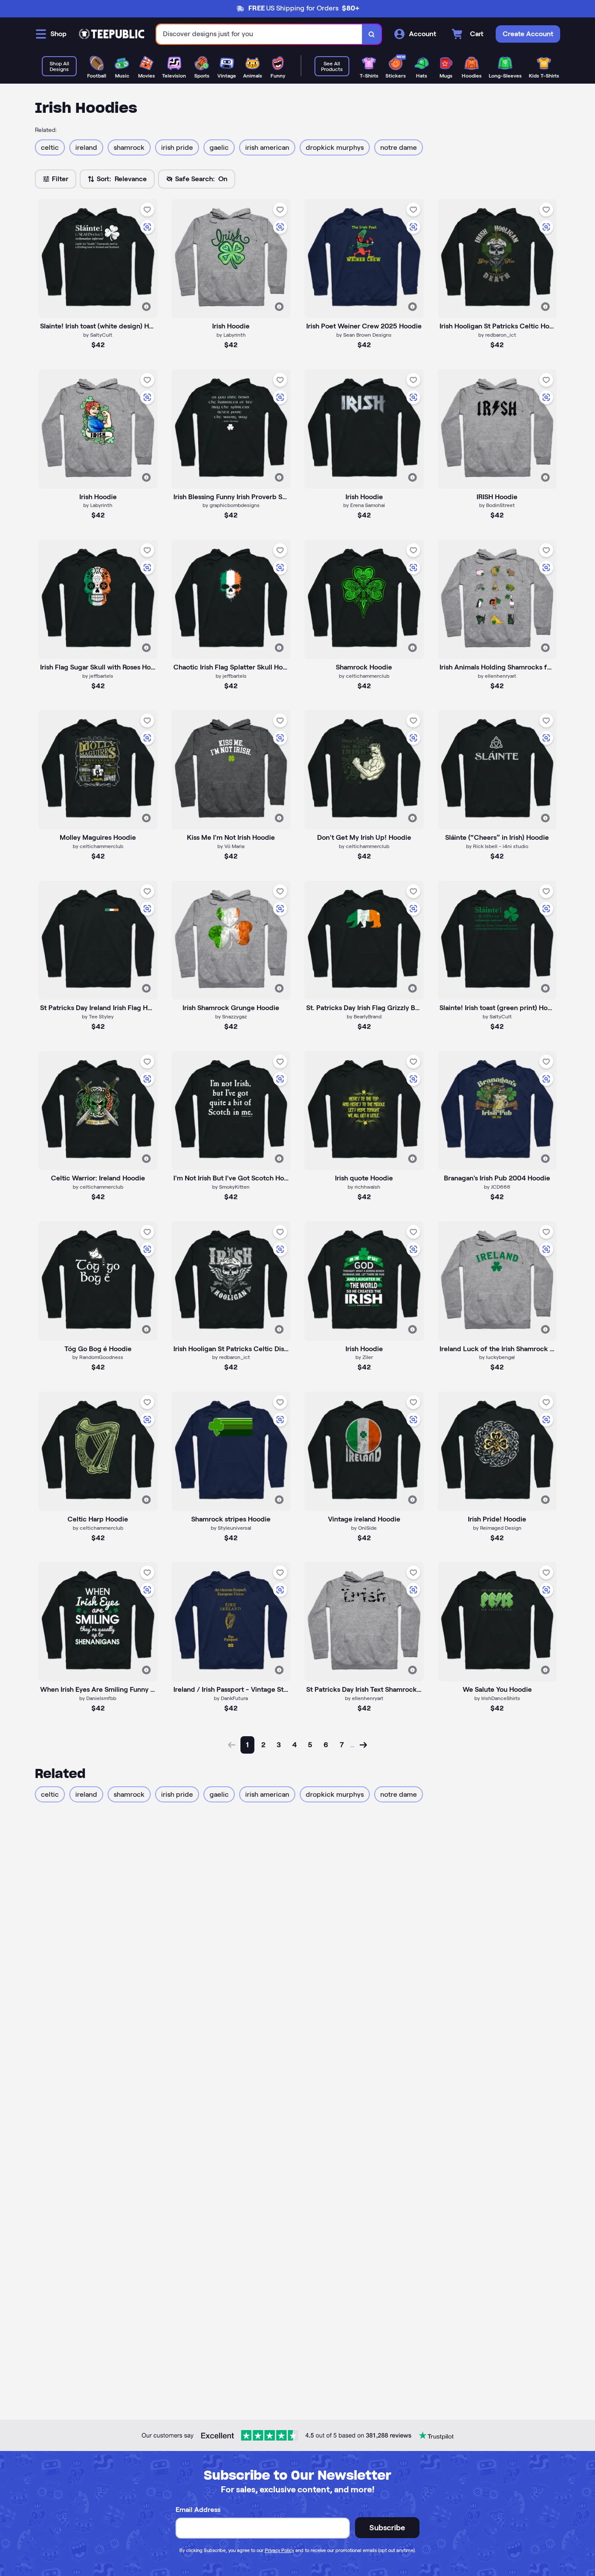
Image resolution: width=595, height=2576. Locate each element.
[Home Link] (112, 34)
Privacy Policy (279, 2550)
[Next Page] (363, 1745)
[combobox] (259, 34)
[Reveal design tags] (146, 307)
